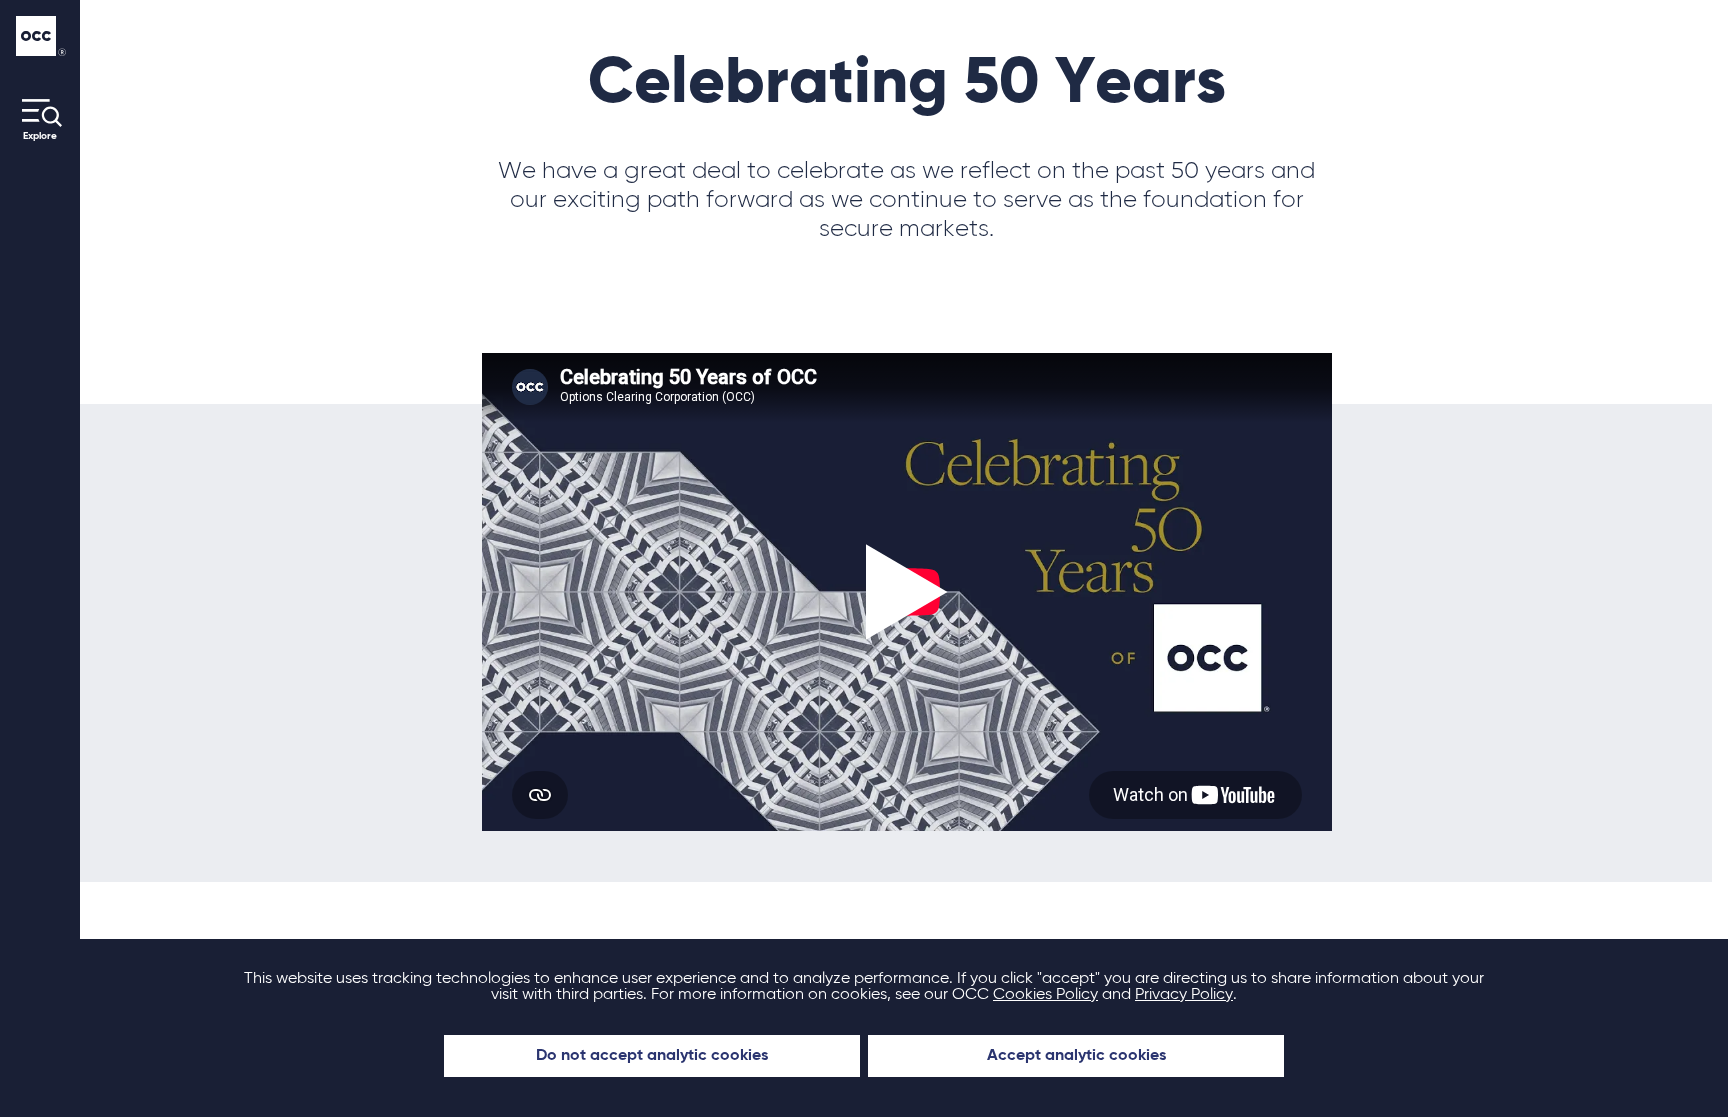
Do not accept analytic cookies (652, 1056)
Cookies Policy (1045, 995)
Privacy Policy (1184, 995)
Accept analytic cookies (1076, 1056)
